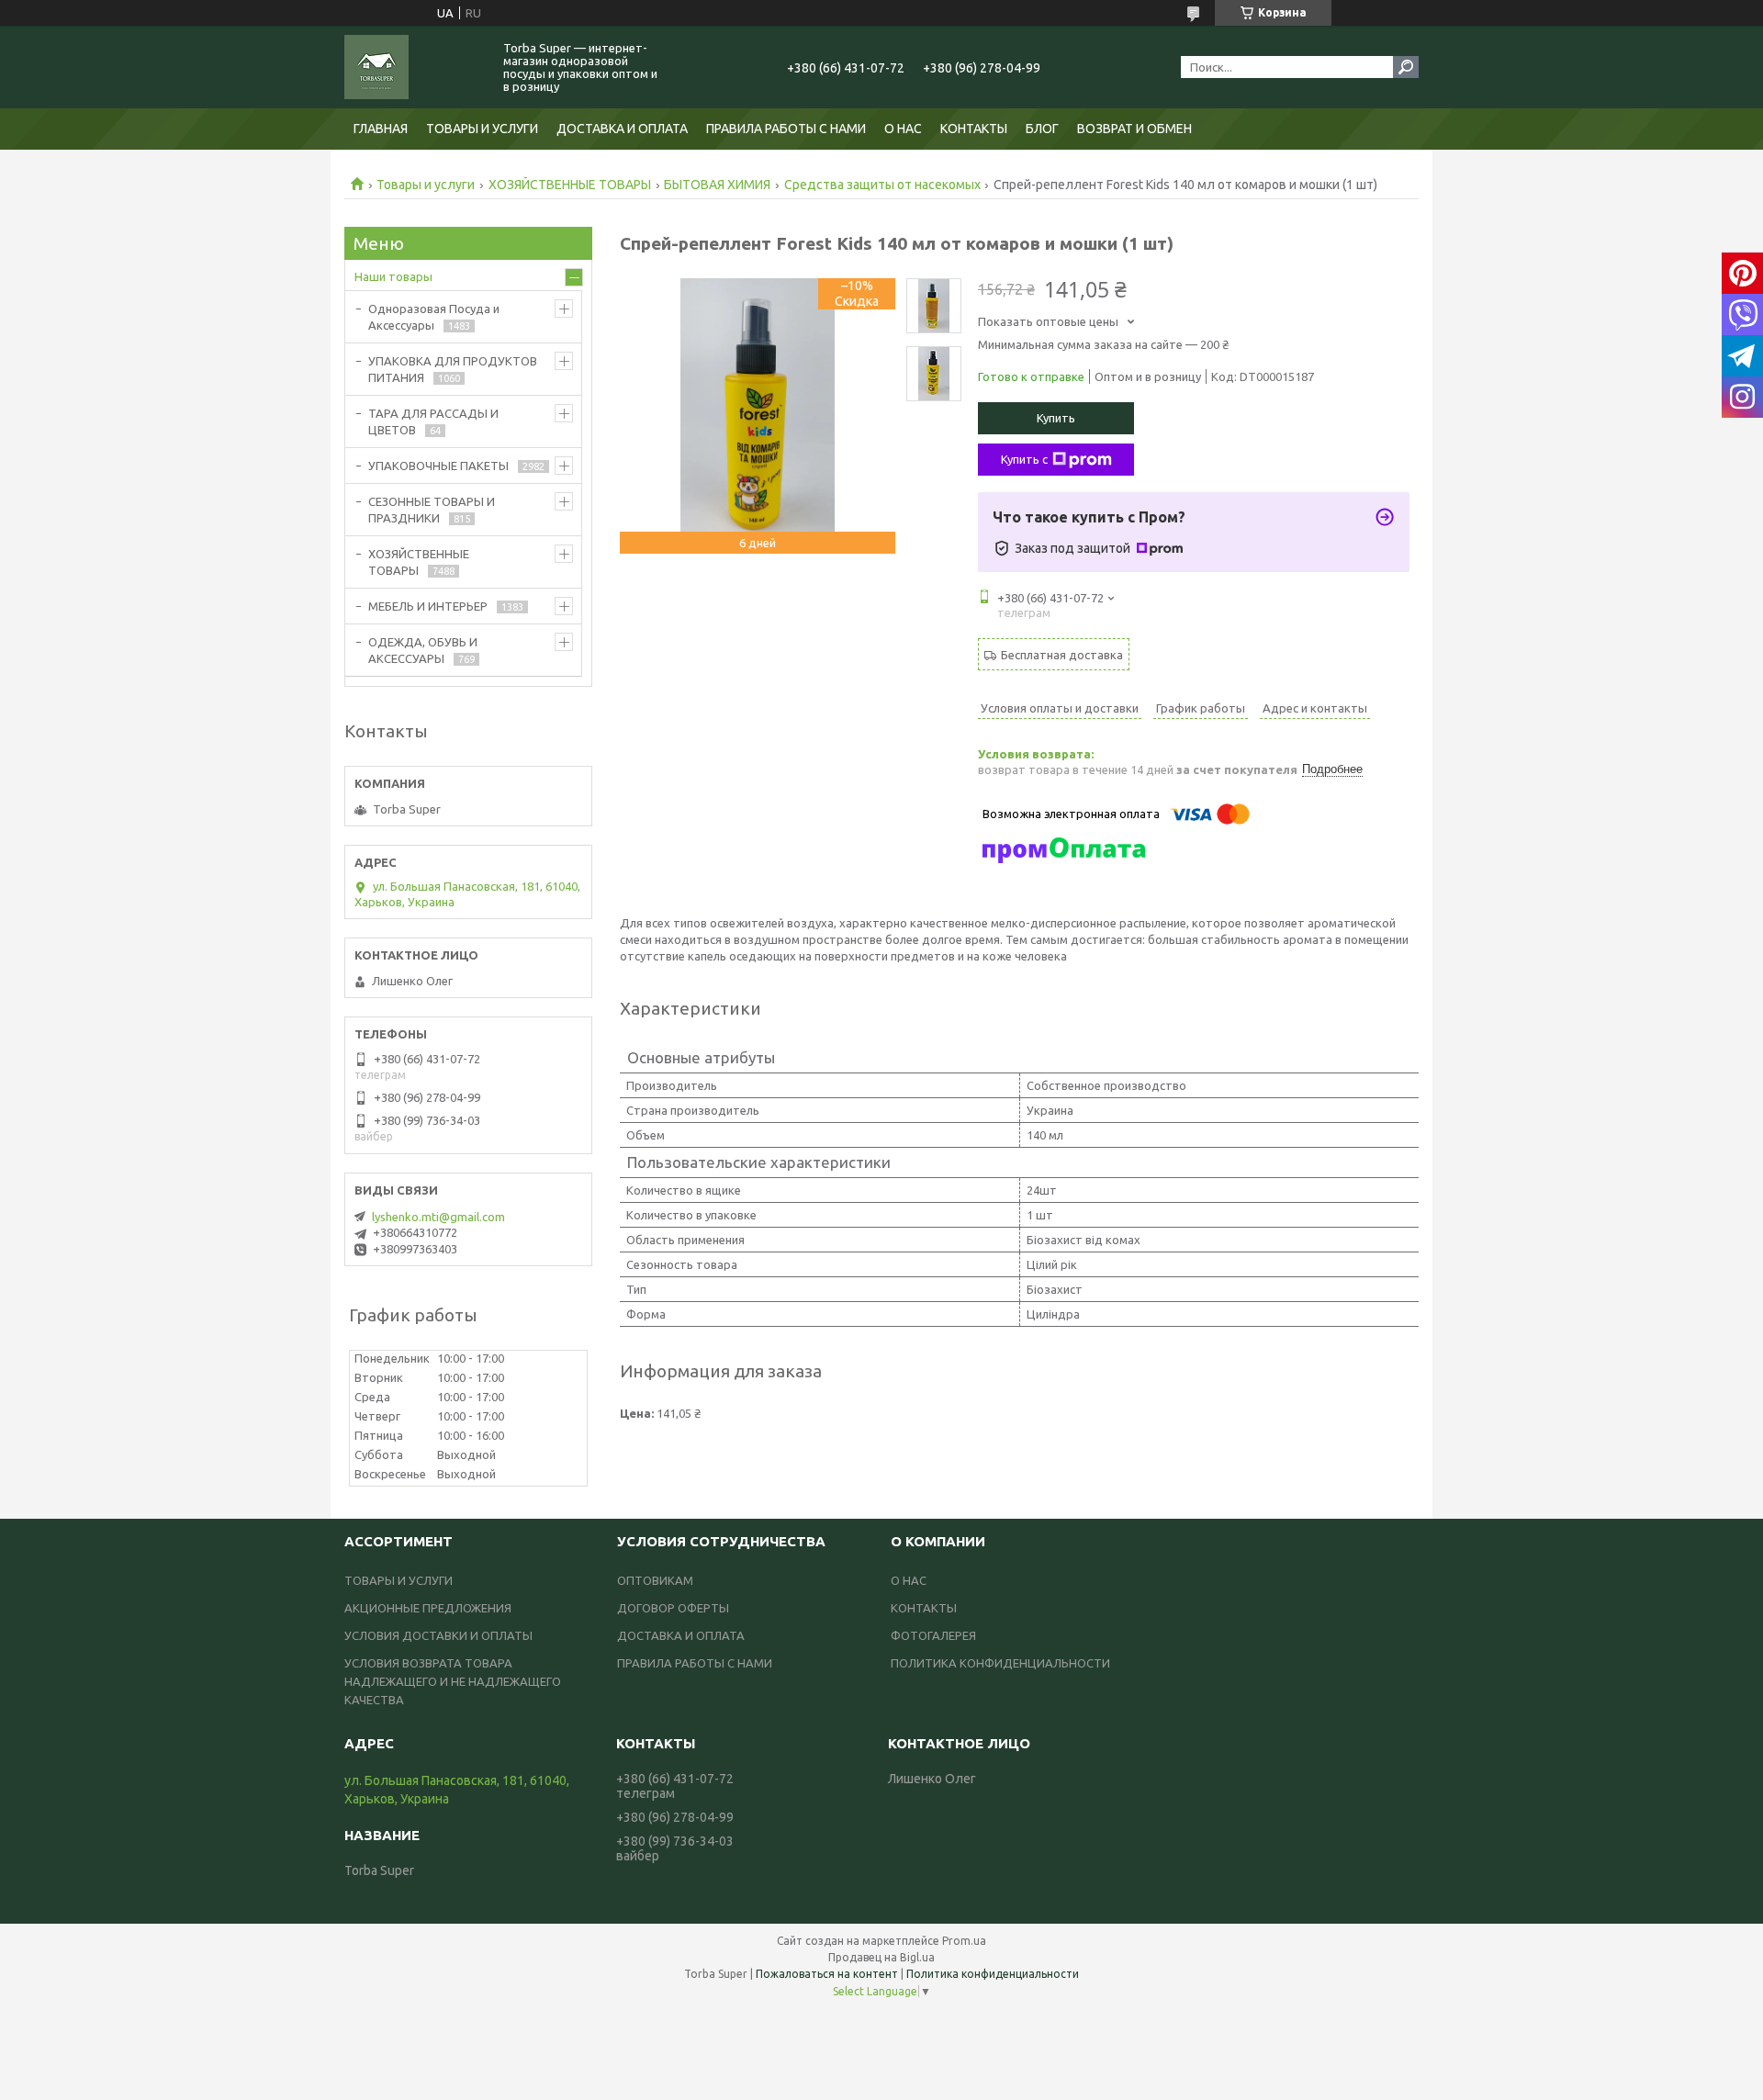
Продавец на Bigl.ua (881, 1957)
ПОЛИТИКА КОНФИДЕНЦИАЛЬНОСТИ (1000, 1663)
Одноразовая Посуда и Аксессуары (434, 317)
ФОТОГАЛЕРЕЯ (933, 1635)
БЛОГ (1042, 129)
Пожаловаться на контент (827, 1974)
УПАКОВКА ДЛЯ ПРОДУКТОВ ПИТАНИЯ (453, 369)
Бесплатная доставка (1062, 655)
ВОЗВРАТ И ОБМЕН (1134, 129)
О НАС (903, 129)
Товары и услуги (426, 185)
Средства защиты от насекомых (882, 185)
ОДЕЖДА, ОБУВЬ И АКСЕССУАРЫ (423, 650)
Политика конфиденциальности (993, 1974)
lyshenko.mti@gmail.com (438, 1217)
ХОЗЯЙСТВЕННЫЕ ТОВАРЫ (570, 185)
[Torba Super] (413, 67)
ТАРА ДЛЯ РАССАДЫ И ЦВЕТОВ (433, 421)
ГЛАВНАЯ (381, 129)
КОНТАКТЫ (974, 129)
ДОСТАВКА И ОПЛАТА (622, 129)
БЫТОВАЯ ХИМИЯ (717, 185)
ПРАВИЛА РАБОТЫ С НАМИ (786, 129)
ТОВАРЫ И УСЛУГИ (482, 129)
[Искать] (1406, 67)
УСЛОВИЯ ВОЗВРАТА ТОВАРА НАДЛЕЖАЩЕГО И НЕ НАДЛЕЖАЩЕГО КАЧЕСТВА (453, 1681)
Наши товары (393, 276)
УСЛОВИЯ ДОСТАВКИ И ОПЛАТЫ (438, 1635)
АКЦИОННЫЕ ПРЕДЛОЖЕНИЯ (428, 1608)
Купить (1056, 418)
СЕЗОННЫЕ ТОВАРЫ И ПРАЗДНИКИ (432, 510)
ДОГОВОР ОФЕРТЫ (673, 1608)
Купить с (1024, 459)
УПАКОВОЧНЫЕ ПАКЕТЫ (438, 466)
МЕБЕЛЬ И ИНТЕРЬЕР (428, 606)
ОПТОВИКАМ (655, 1580)
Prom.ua (964, 1941)
